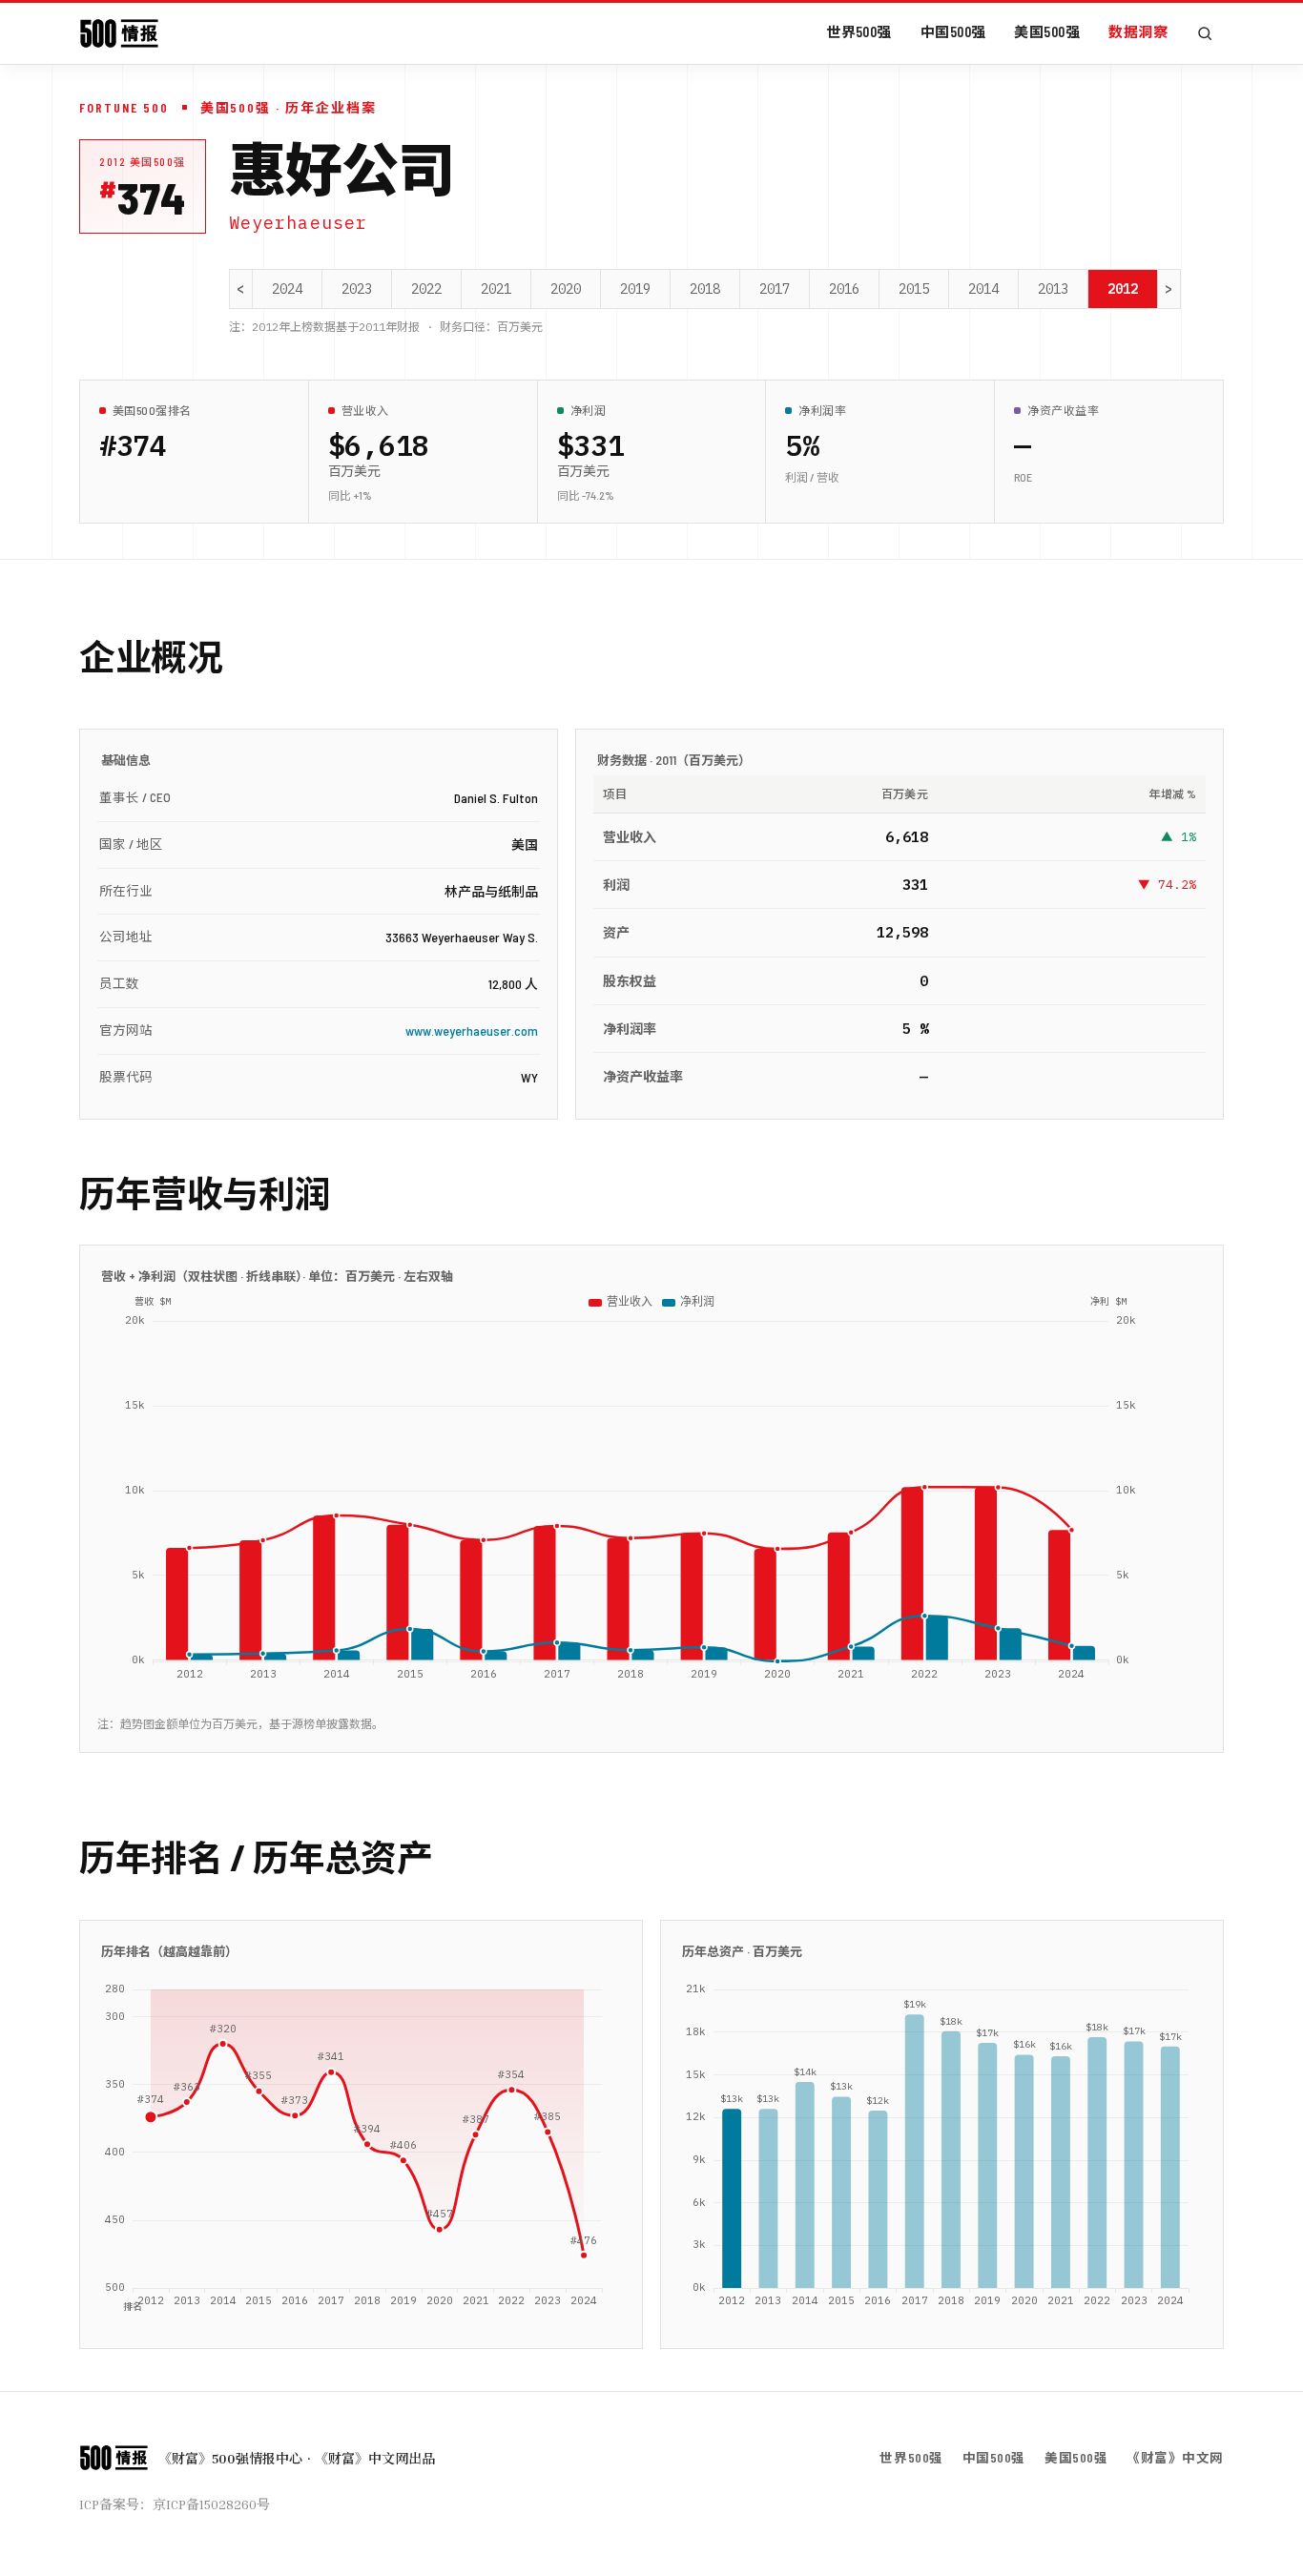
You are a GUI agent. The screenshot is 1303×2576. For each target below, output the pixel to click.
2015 (914, 289)
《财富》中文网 (1175, 2457)
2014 (983, 289)
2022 (426, 289)
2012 (1123, 289)
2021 (496, 289)
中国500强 (953, 31)
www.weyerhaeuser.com (472, 1030)
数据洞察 (1138, 31)
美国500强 (1047, 31)
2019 (635, 289)
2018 (705, 289)
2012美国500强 (143, 162)
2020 (566, 289)
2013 (1053, 289)
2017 (775, 289)
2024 (287, 289)
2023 (357, 289)
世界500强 (859, 31)
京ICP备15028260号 (211, 2504)
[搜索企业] (1205, 33)
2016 (844, 289)
